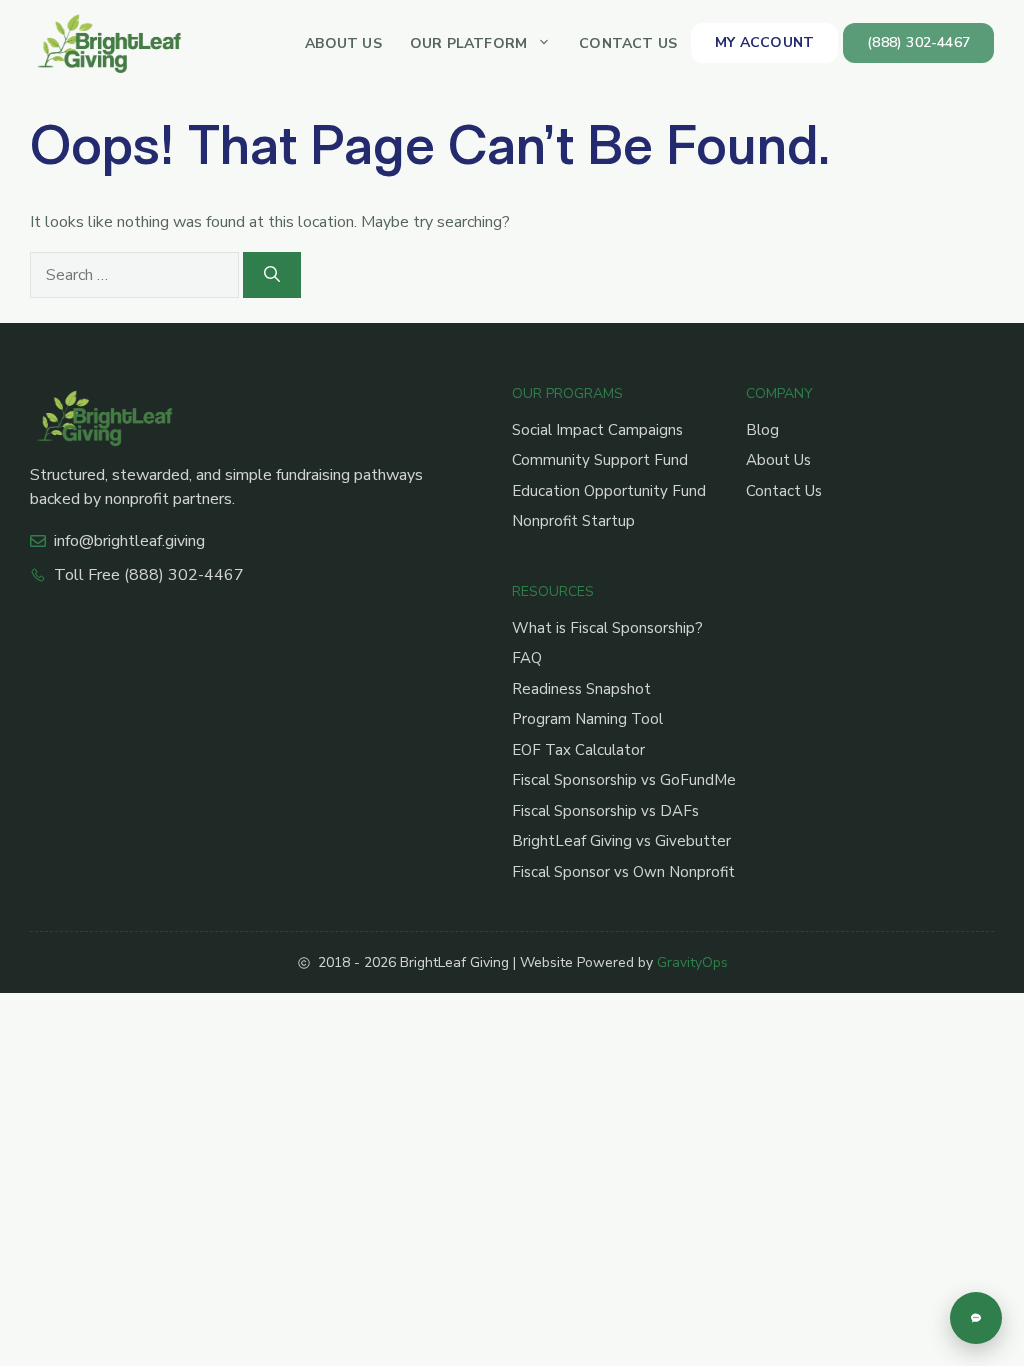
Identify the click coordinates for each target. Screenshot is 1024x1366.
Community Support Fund (600, 460)
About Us (343, 43)
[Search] (272, 275)
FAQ (527, 658)
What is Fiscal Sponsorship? (607, 628)
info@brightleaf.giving (129, 541)
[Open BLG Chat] (976, 1318)
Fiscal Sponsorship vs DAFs (605, 811)
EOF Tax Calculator (578, 750)
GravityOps (692, 962)
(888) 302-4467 (918, 42)
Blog (762, 430)
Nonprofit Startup (573, 521)
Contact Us (628, 43)
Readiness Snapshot (581, 689)
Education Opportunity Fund (609, 491)
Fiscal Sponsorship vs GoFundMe (624, 780)
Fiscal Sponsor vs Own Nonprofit (623, 872)
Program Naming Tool (587, 719)
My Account (764, 42)
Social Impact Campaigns (597, 430)
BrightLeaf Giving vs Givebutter (621, 841)
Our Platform (468, 43)
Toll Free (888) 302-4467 (149, 575)
